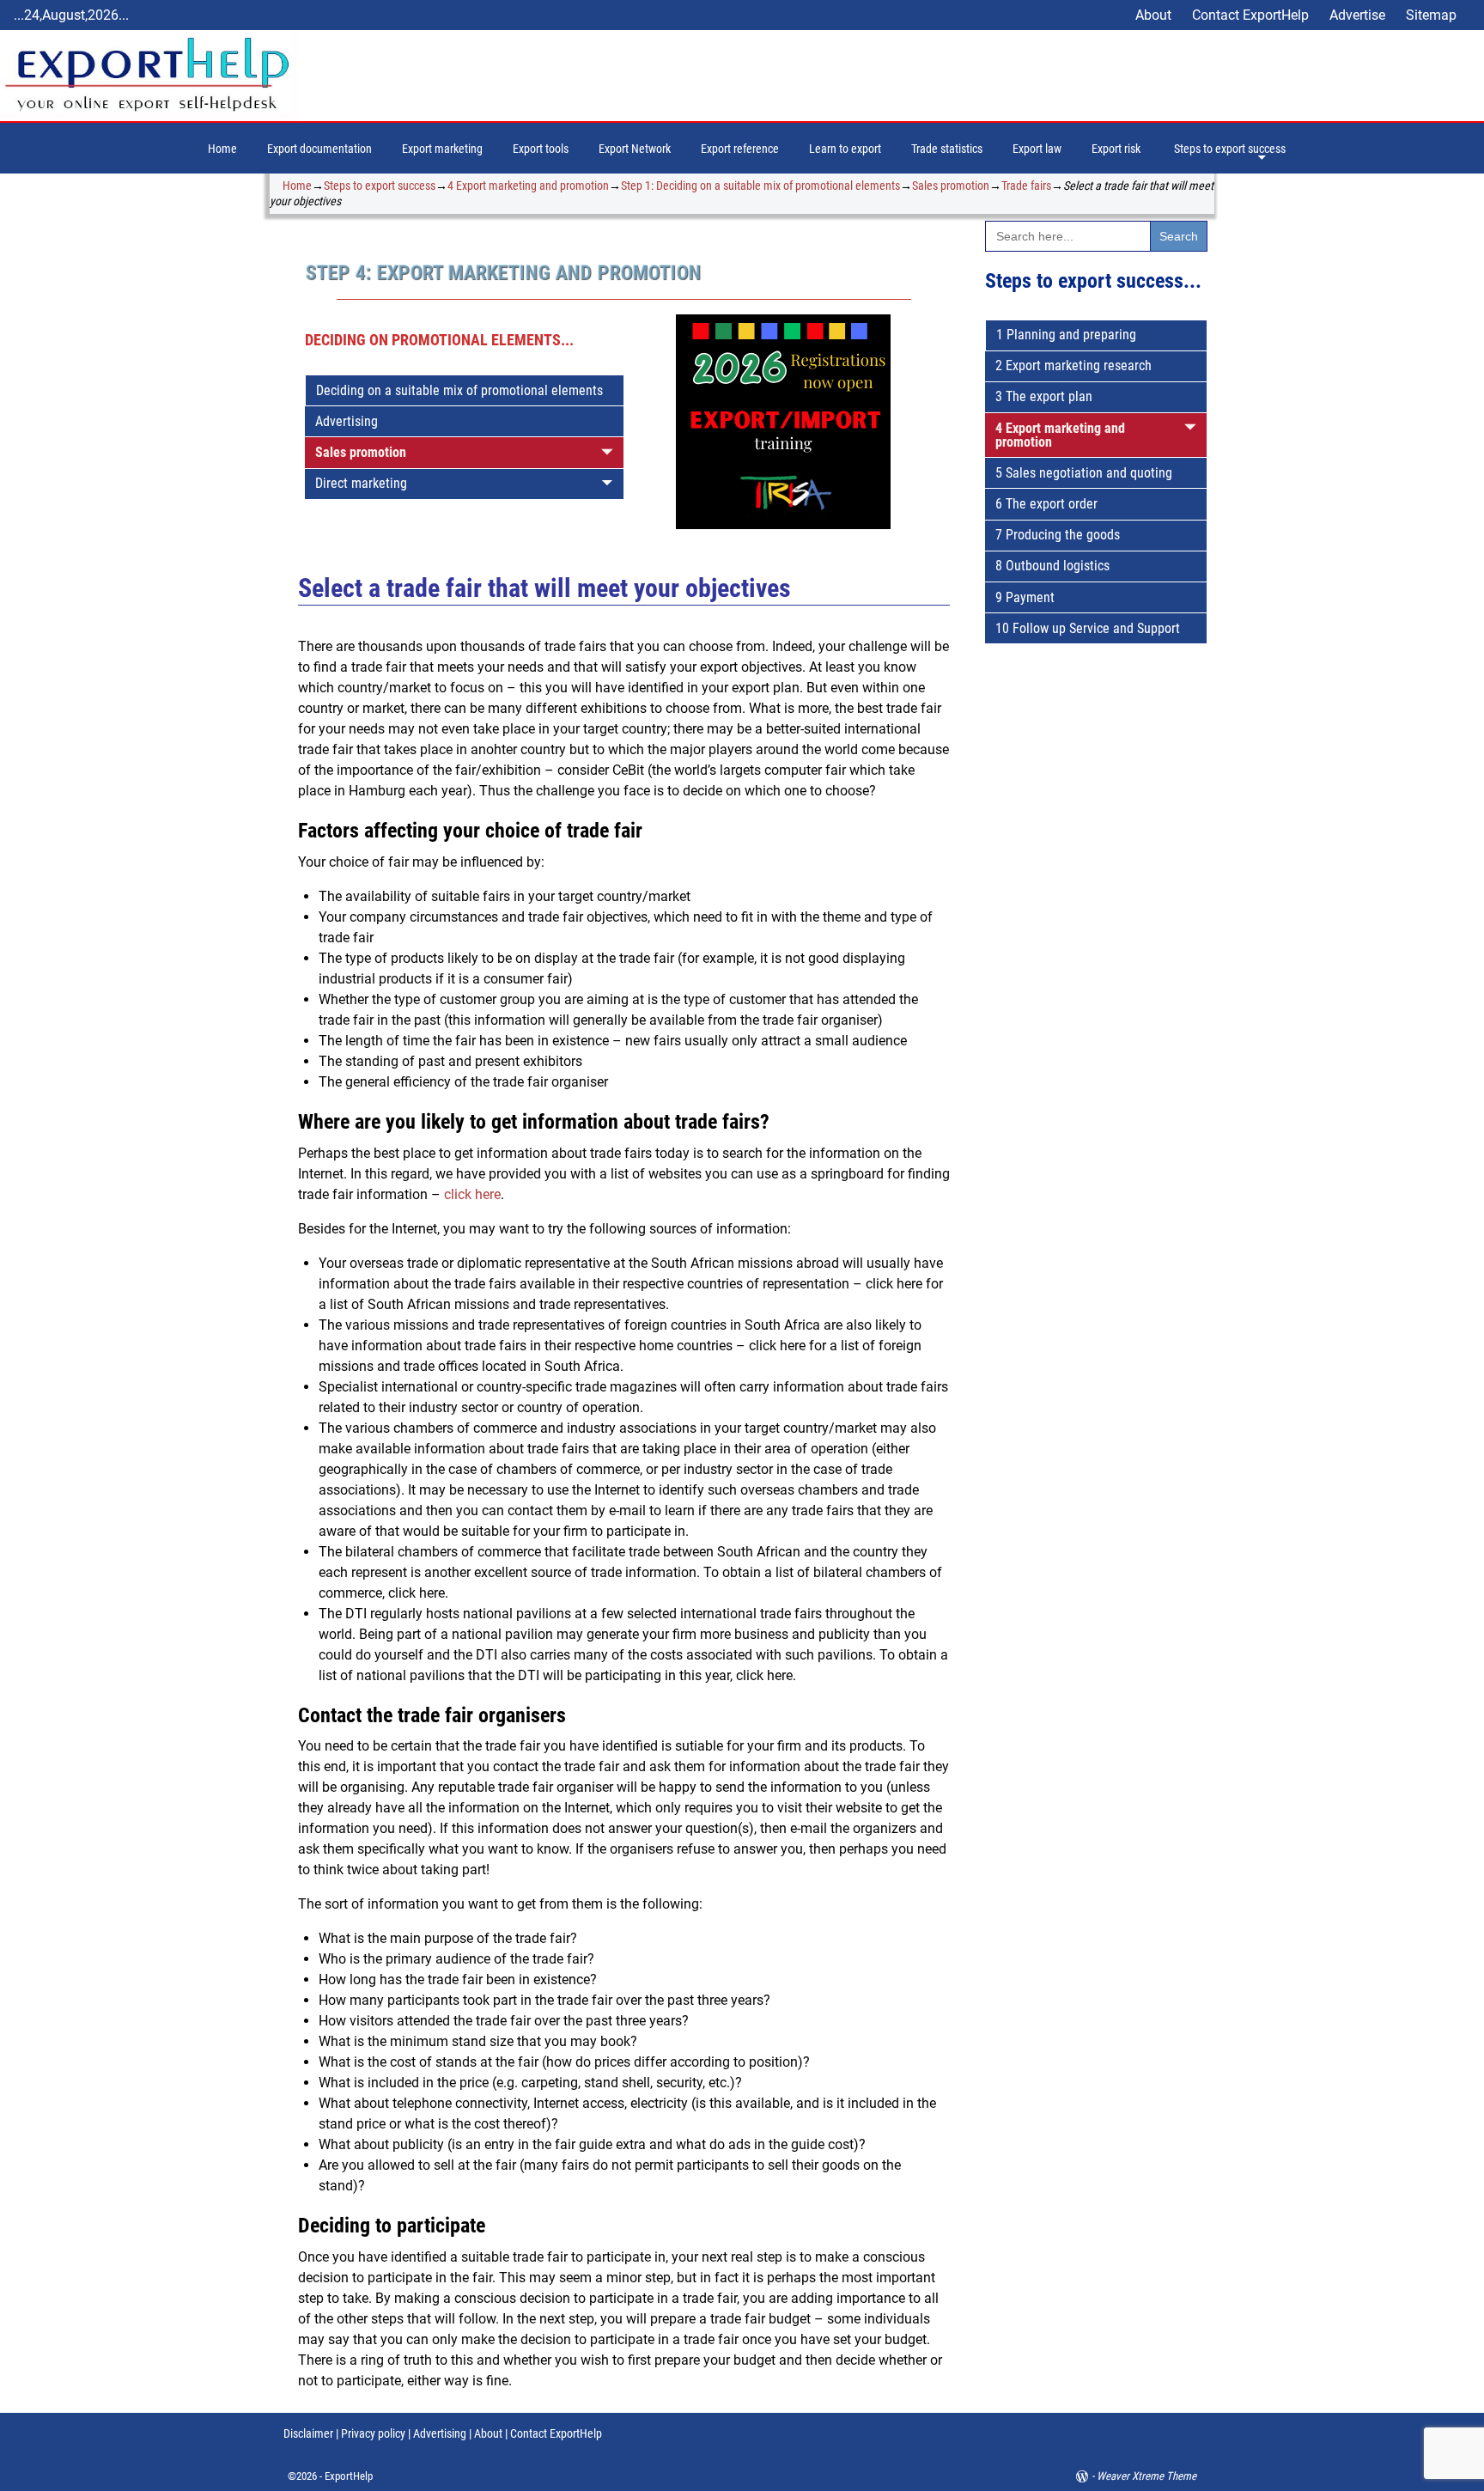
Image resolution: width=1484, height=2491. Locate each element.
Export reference (740, 149)
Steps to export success (1230, 149)
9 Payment (1025, 597)
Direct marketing (361, 483)
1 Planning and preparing (1066, 335)
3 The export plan (1044, 396)
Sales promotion (951, 186)
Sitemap (1431, 15)
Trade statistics (947, 149)
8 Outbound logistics (1052, 566)
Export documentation (319, 149)
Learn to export (845, 149)
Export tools (541, 149)
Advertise (1357, 15)
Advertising (347, 421)
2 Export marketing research (1073, 365)
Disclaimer (308, 2433)
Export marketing (442, 149)
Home (222, 149)
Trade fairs (1026, 186)
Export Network (635, 149)
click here (472, 1194)
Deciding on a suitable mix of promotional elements (459, 390)
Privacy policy (372, 2433)
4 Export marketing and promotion (528, 186)
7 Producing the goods (1058, 535)
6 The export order (1046, 504)
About (1153, 15)
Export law (1037, 149)
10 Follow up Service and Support (1088, 628)
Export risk (1116, 149)
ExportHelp (349, 2476)
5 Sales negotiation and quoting (1084, 473)
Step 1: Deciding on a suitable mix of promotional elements (760, 186)
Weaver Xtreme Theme (1146, 2476)
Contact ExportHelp (1250, 15)
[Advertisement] (1096, 959)
